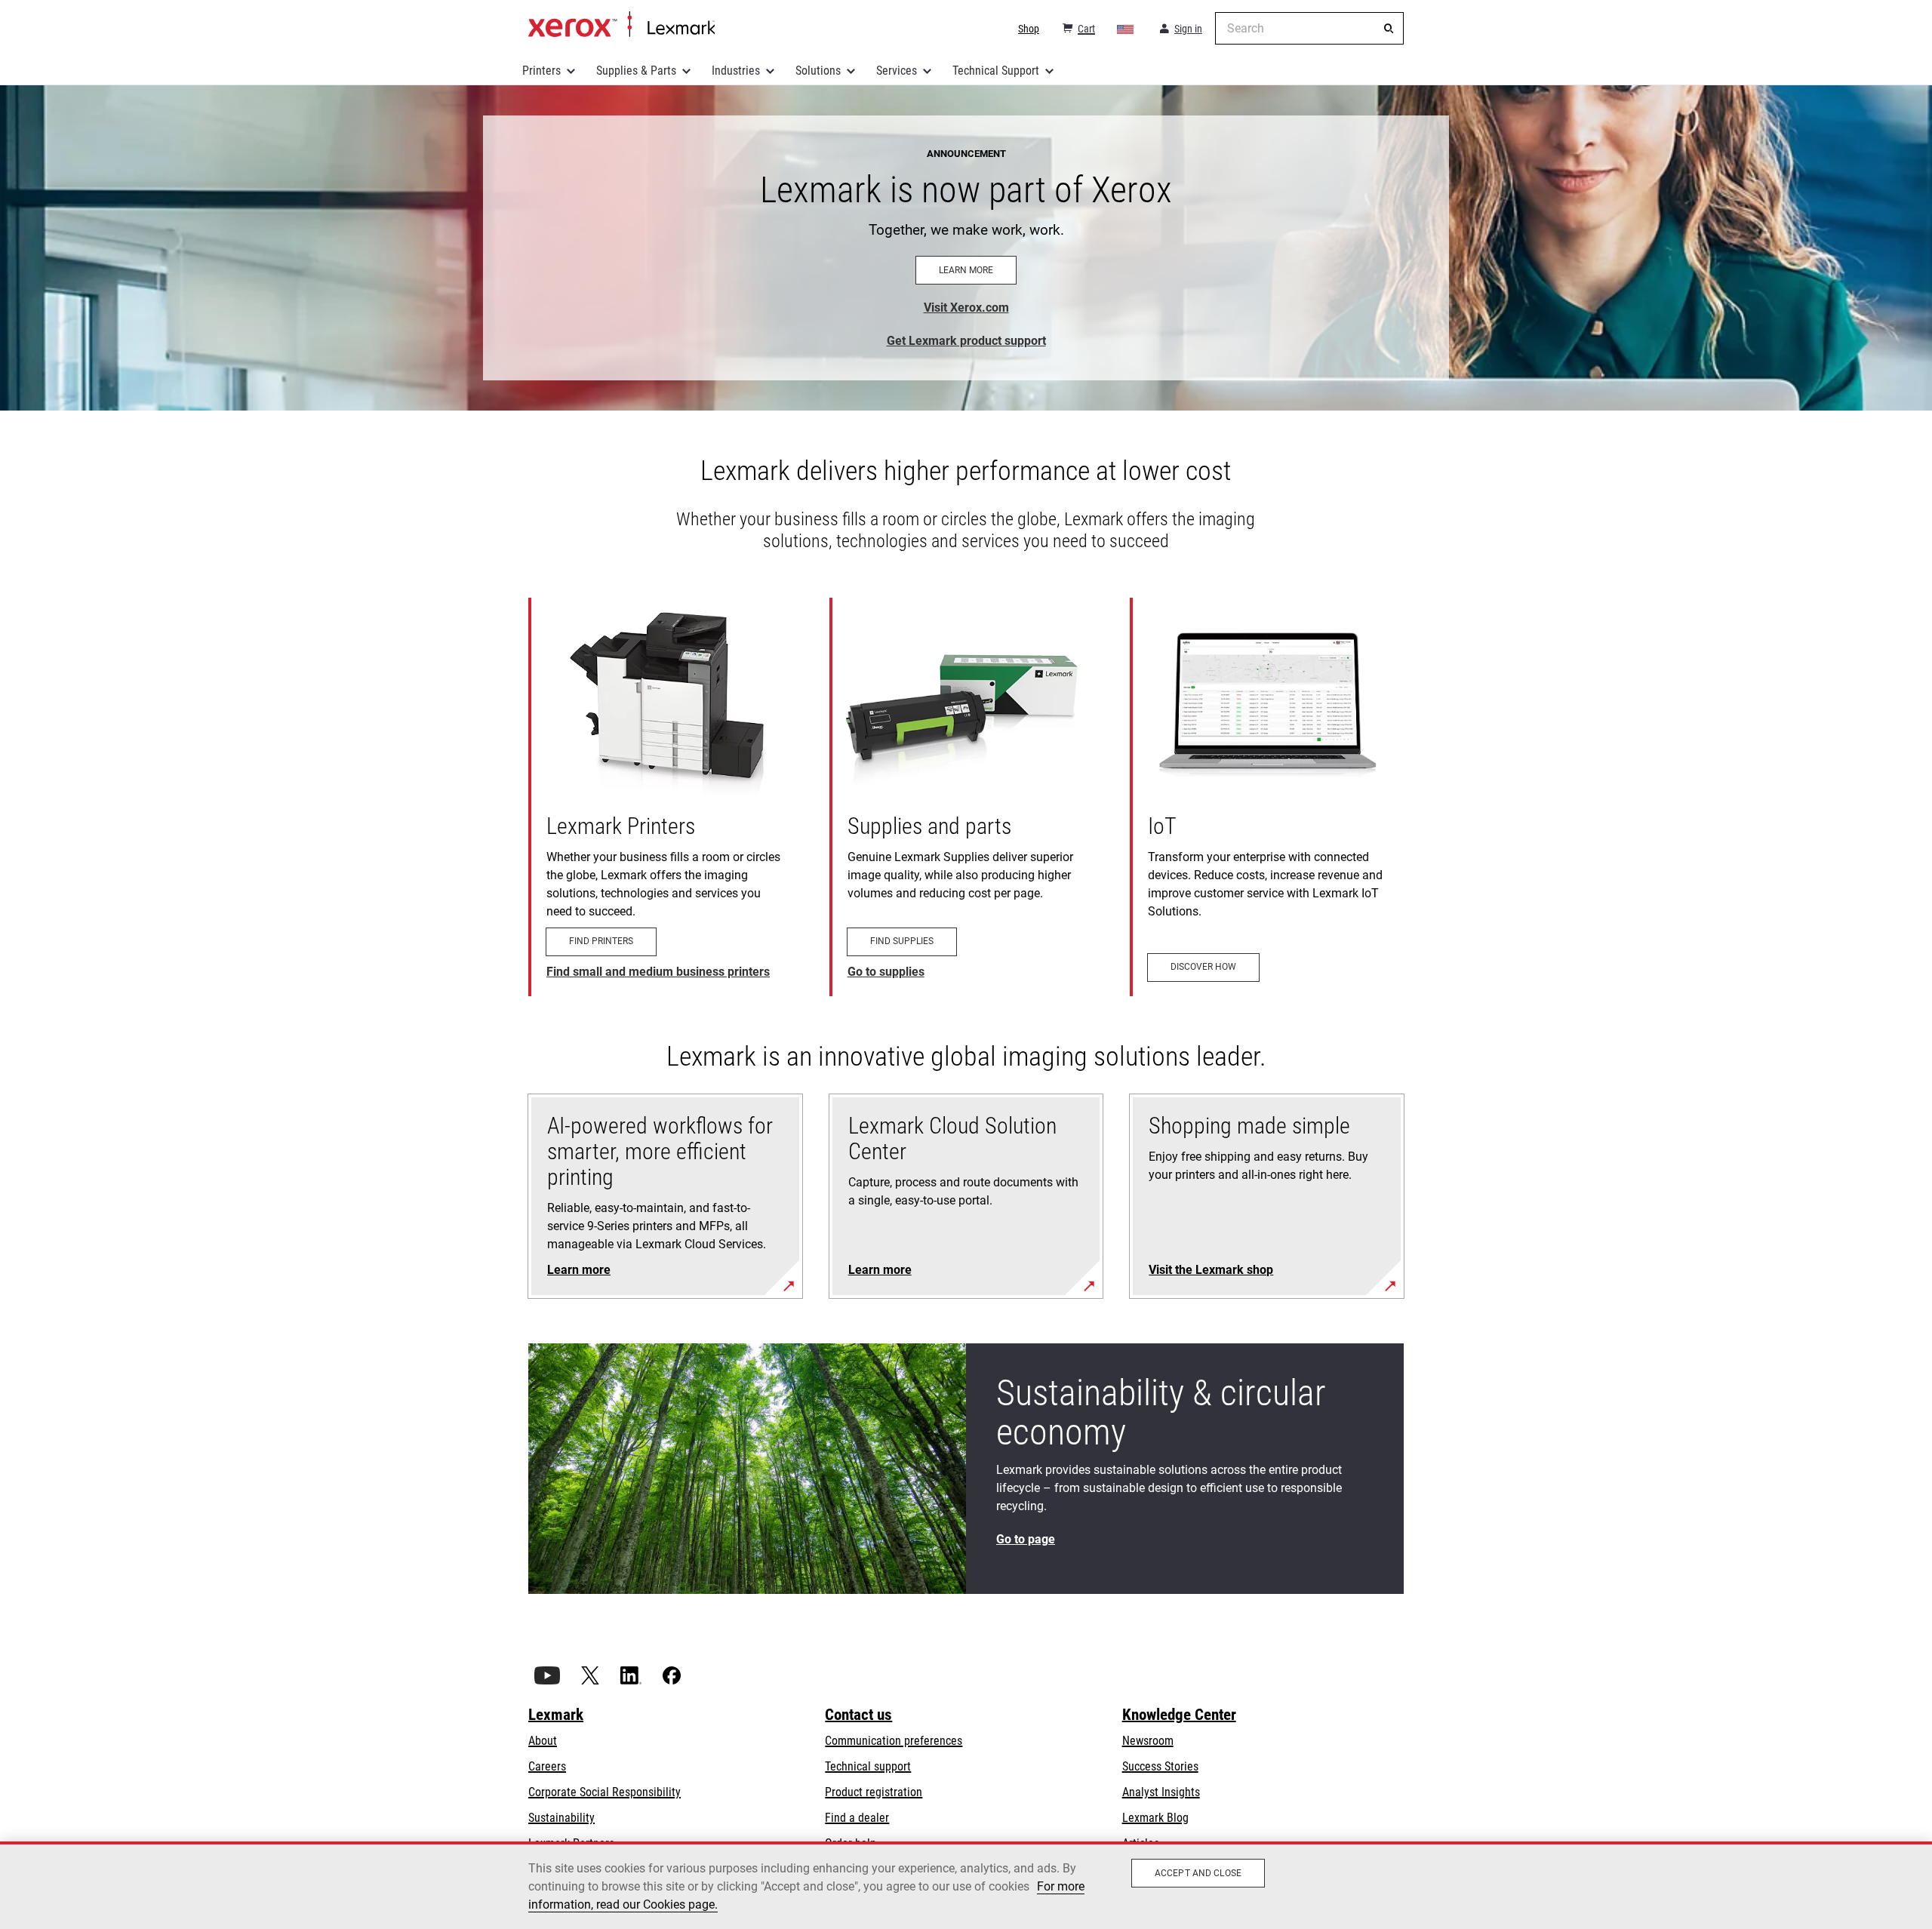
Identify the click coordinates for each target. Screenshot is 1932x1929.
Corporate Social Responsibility (605, 1792)
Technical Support (996, 71)
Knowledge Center (1179, 1715)
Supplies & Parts (636, 71)
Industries (736, 71)
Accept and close (1198, 1873)
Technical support (868, 1766)
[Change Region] (1126, 29)
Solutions (818, 71)
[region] (966, 1885)
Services (897, 71)
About (543, 1741)
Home (621, 25)
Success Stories (1160, 1766)
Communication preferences (894, 1741)
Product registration (874, 1792)
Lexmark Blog (1155, 1818)
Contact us (858, 1715)
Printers (541, 71)
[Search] (1389, 29)
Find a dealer (857, 1818)
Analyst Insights (1161, 1792)
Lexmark (556, 1715)
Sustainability (561, 1818)
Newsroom (1148, 1741)
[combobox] (1309, 28)
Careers (547, 1766)
